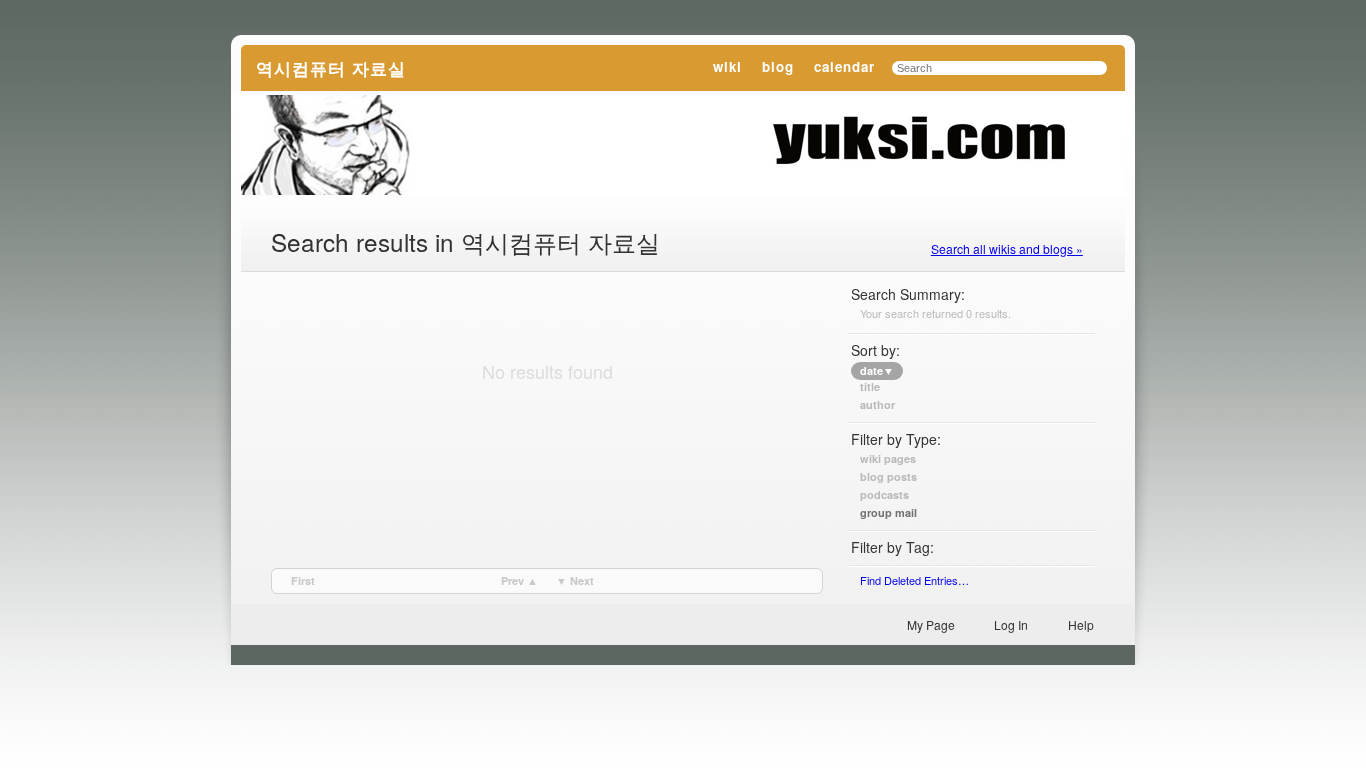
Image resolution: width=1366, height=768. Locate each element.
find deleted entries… (914, 580)
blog (778, 66)
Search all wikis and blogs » (1007, 248)
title (870, 387)
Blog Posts (888, 477)
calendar (844, 66)
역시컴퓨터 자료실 (331, 67)
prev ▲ (519, 580)
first (303, 580)
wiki (727, 66)
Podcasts (884, 495)
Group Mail (888, 513)
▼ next (575, 580)
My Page (931, 624)
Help (1081, 624)
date (877, 370)
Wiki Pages (888, 459)
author (877, 405)
